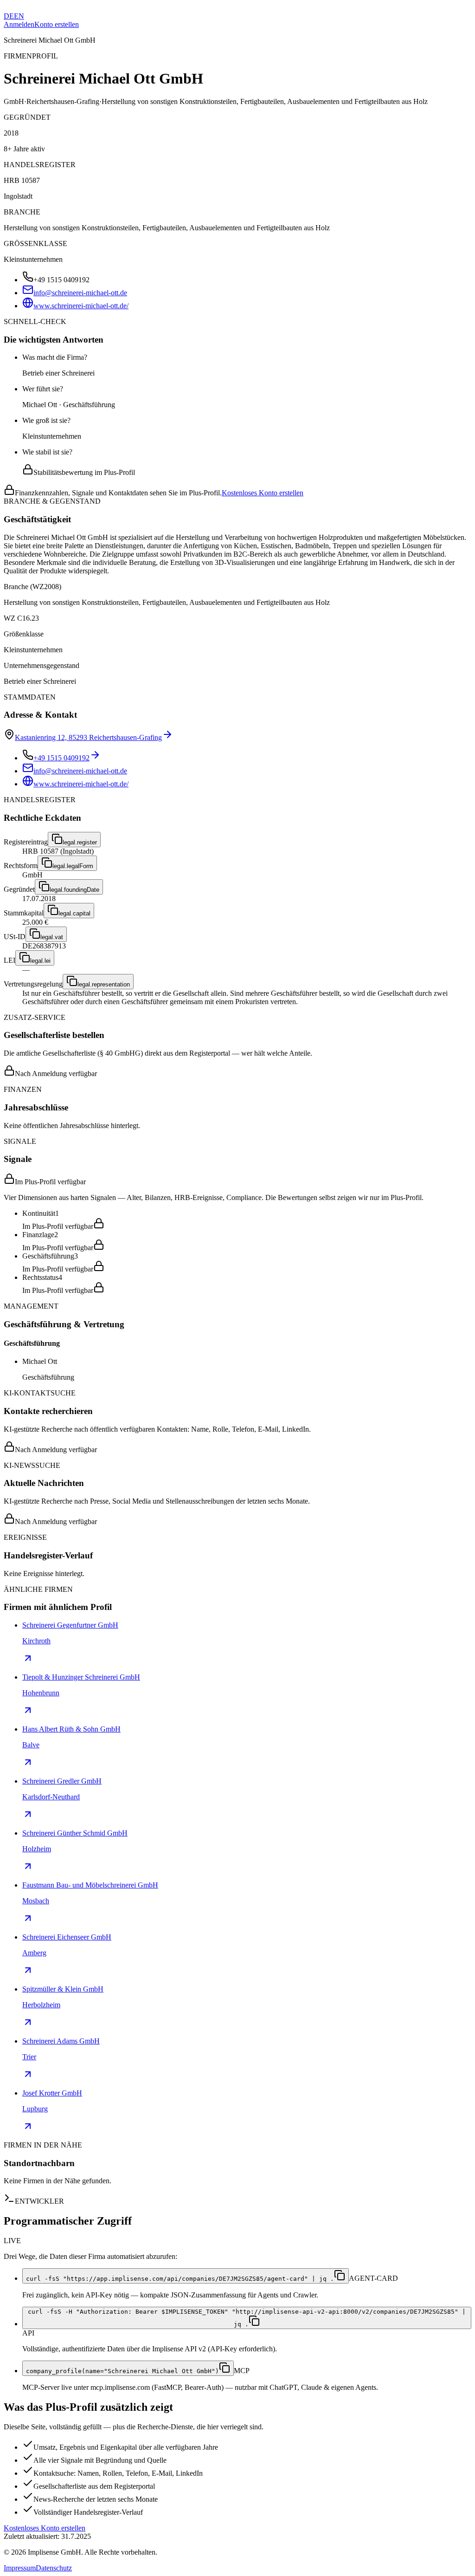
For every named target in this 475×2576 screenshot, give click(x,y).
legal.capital (74, 913)
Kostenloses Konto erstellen (263, 493)
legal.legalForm (73, 866)
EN (19, 16)
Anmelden (19, 24)
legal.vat (52, 937)
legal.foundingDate (74, 890)
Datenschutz (54, 2568)
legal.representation (104, 984)
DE (9, 16)
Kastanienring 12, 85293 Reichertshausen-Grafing (88, 737)
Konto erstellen (57, 24)
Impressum (20, 2568)
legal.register (80, 842)
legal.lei (40, 961)
